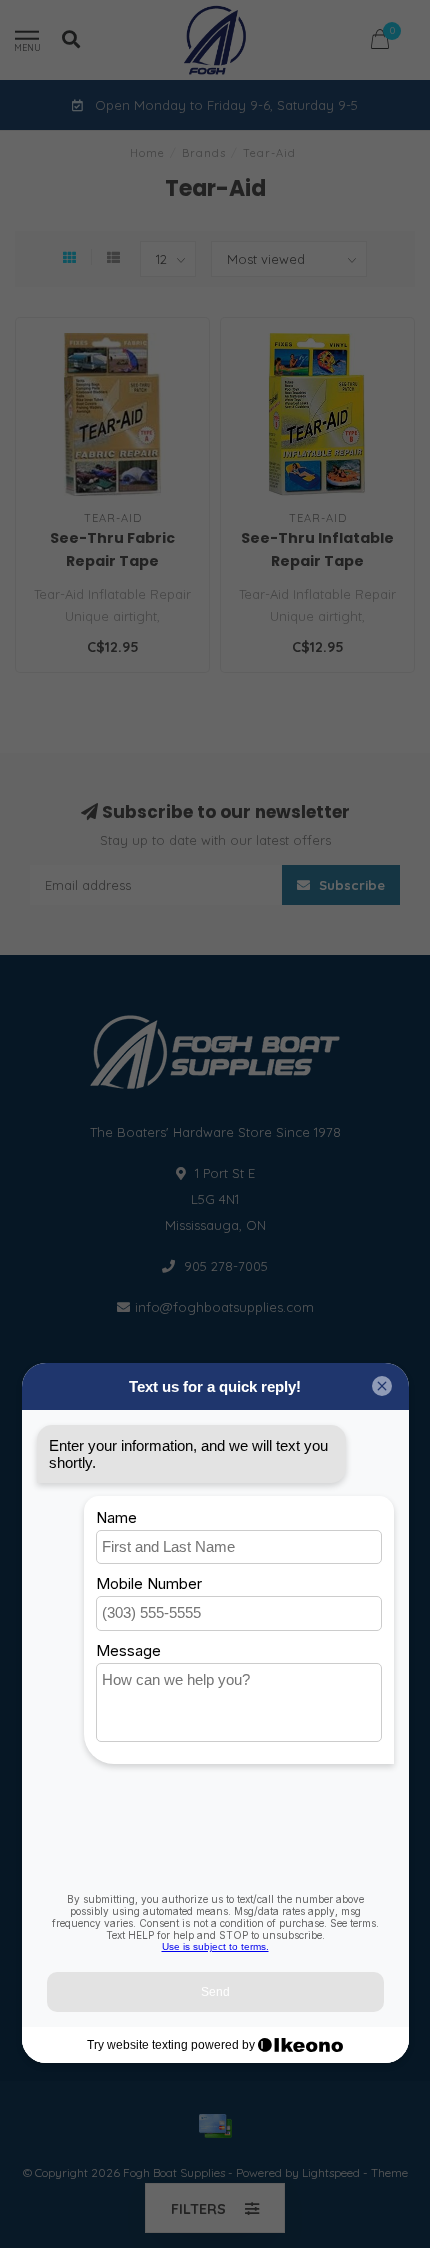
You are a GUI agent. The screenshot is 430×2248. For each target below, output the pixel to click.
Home (147, 153)
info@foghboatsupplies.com (224, 1307)
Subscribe (350, 885)
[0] (380, 42)
